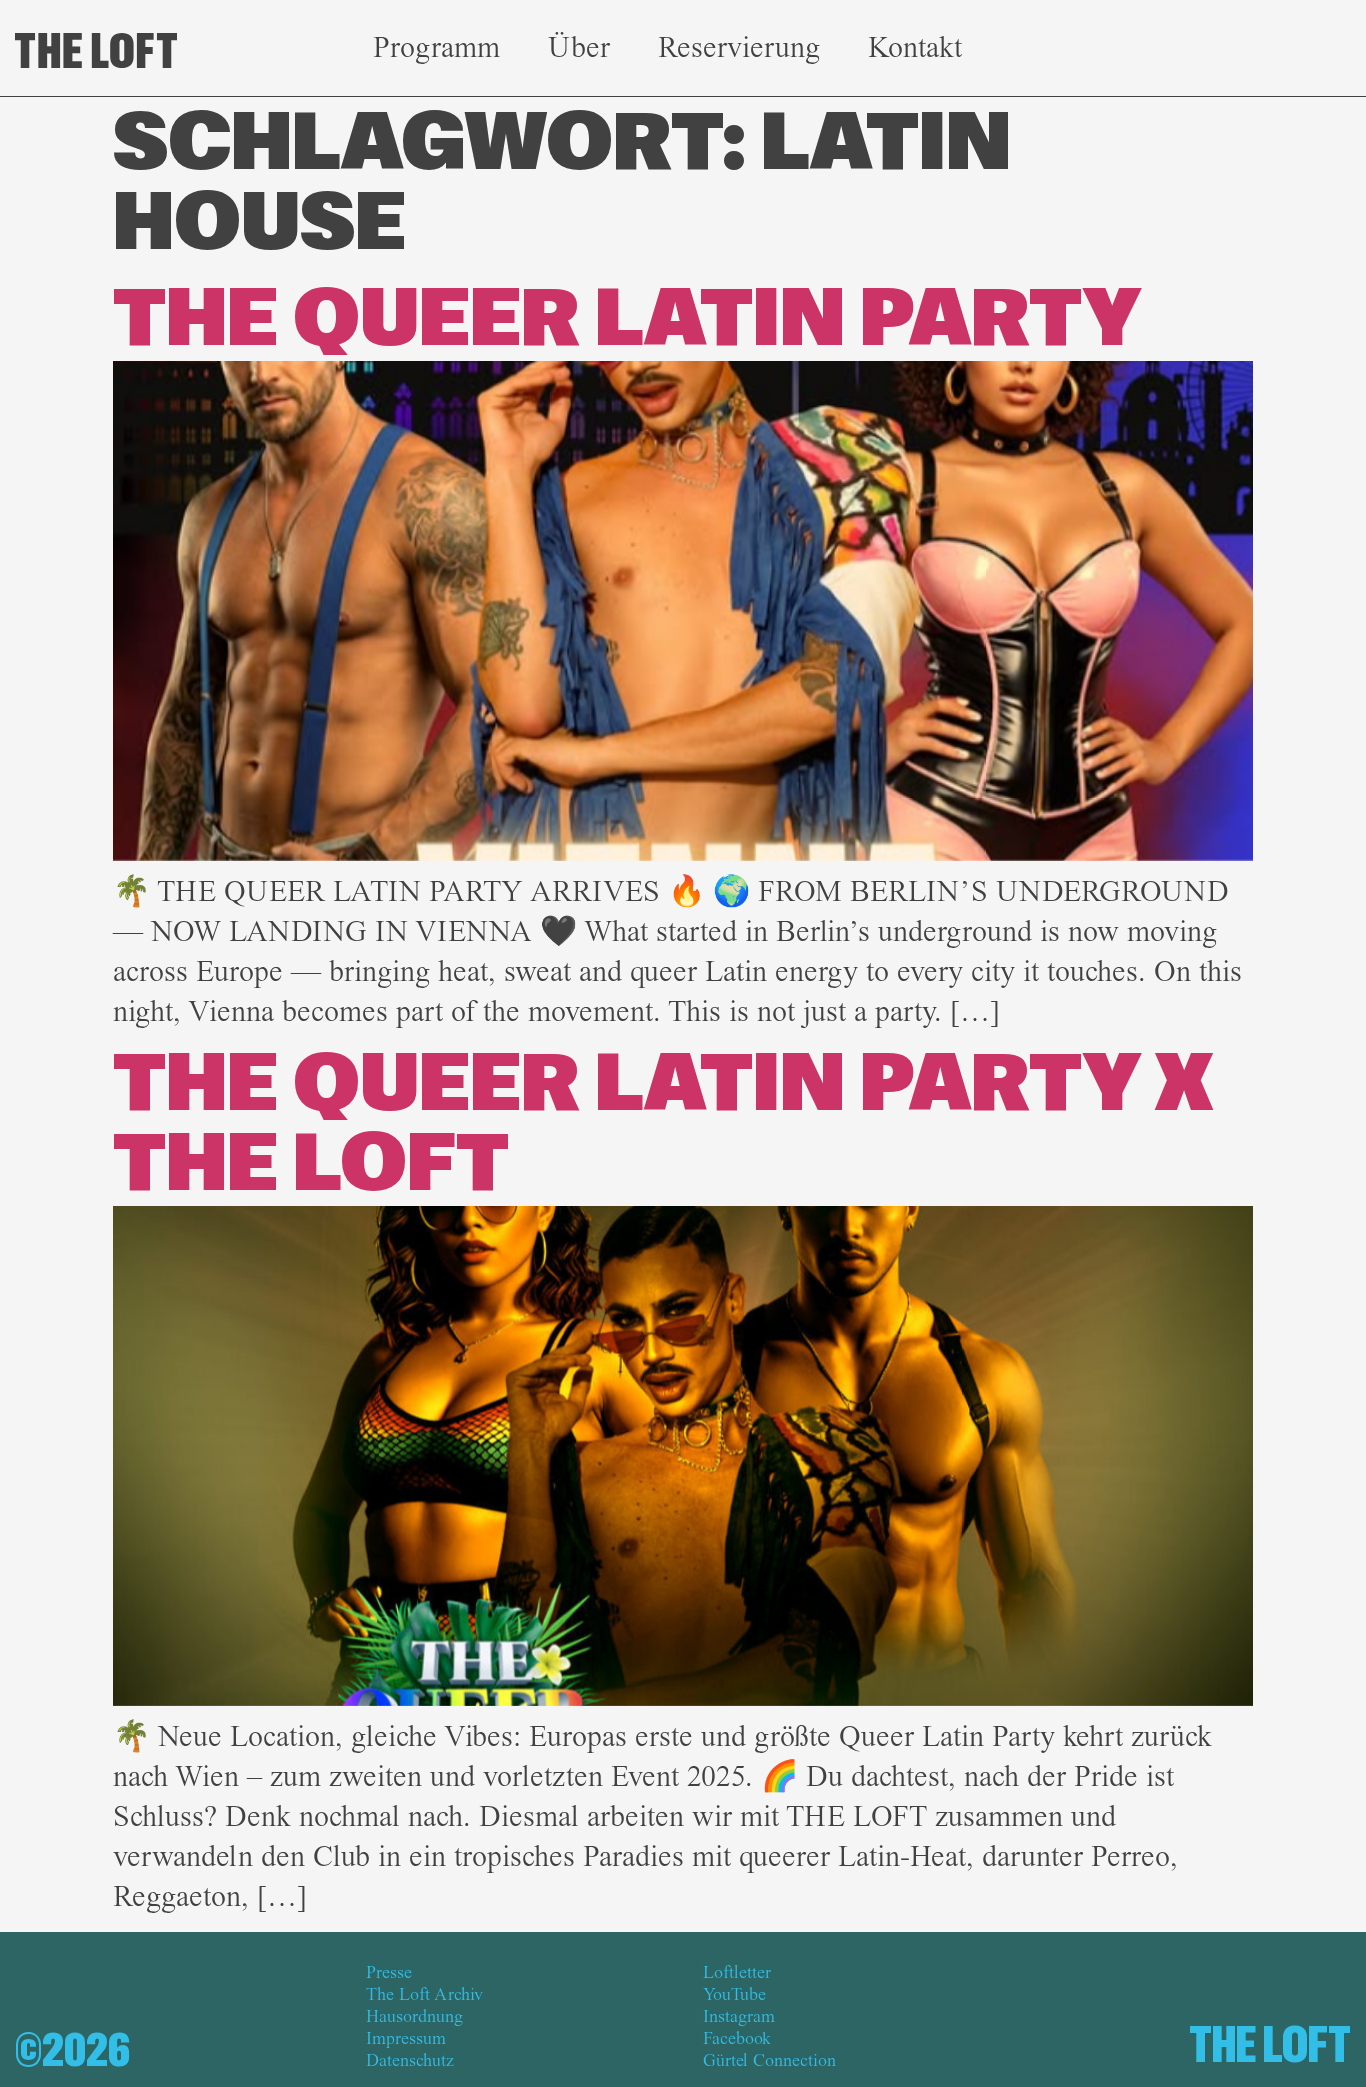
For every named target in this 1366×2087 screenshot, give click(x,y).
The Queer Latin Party (627, 321)
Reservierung (739, 47)
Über (579, 47)
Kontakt (915, 47)
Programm (436, 47)
